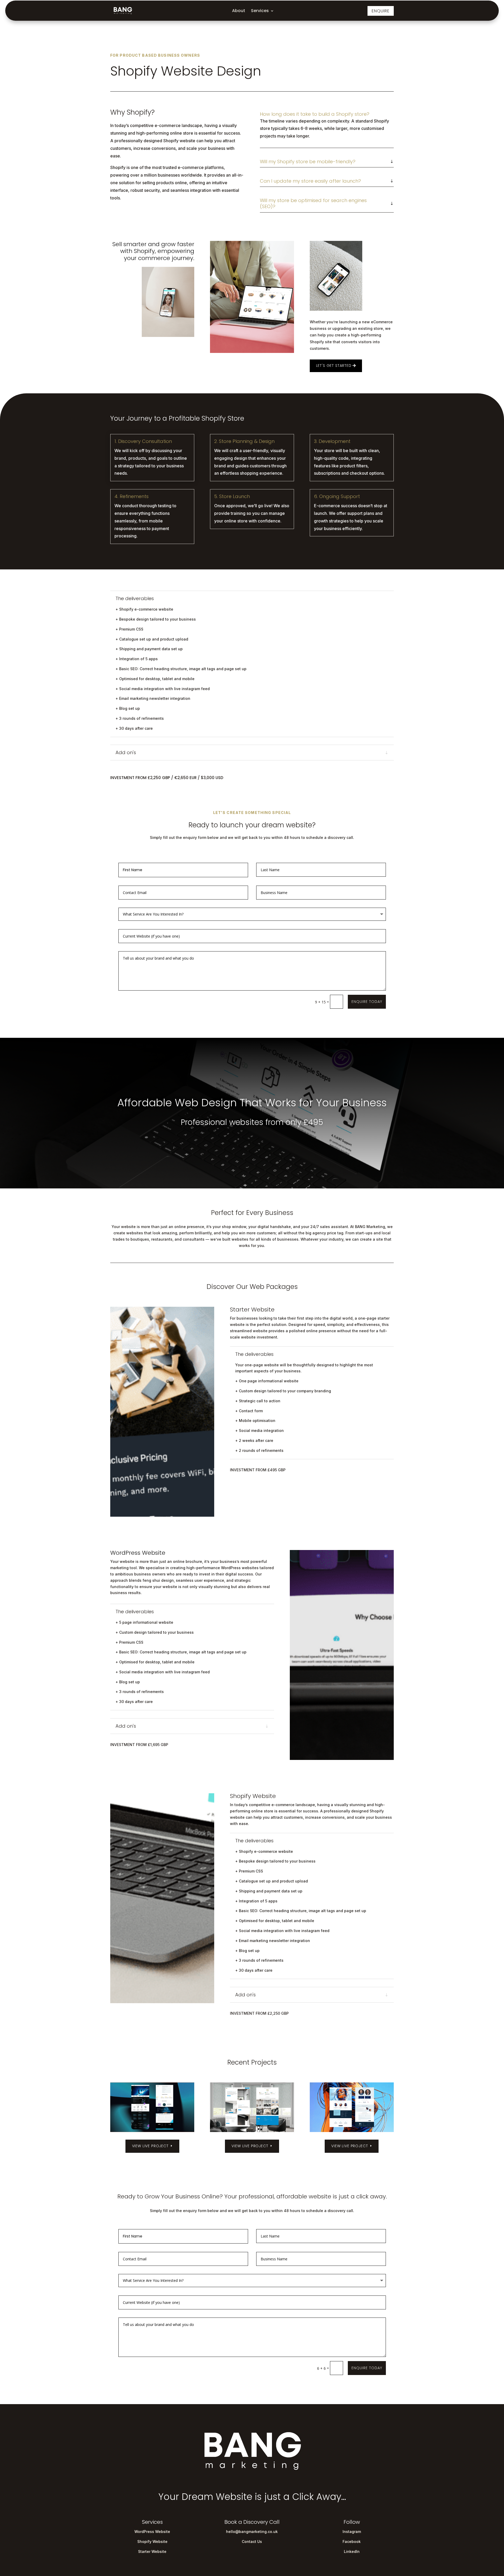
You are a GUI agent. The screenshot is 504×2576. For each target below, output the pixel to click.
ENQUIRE (381, 11)
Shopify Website (152, 2541)
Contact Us (252, 2541)
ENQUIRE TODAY (367, 1002)
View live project (150, 2146)
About (239, 11)
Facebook (352, 2541)
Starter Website (152, 2551)
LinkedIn (352, 2551)
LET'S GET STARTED (334, 366)
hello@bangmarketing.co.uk (252, 2532)
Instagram (352, 2532)
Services (260, 11)
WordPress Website (152, 2532)
